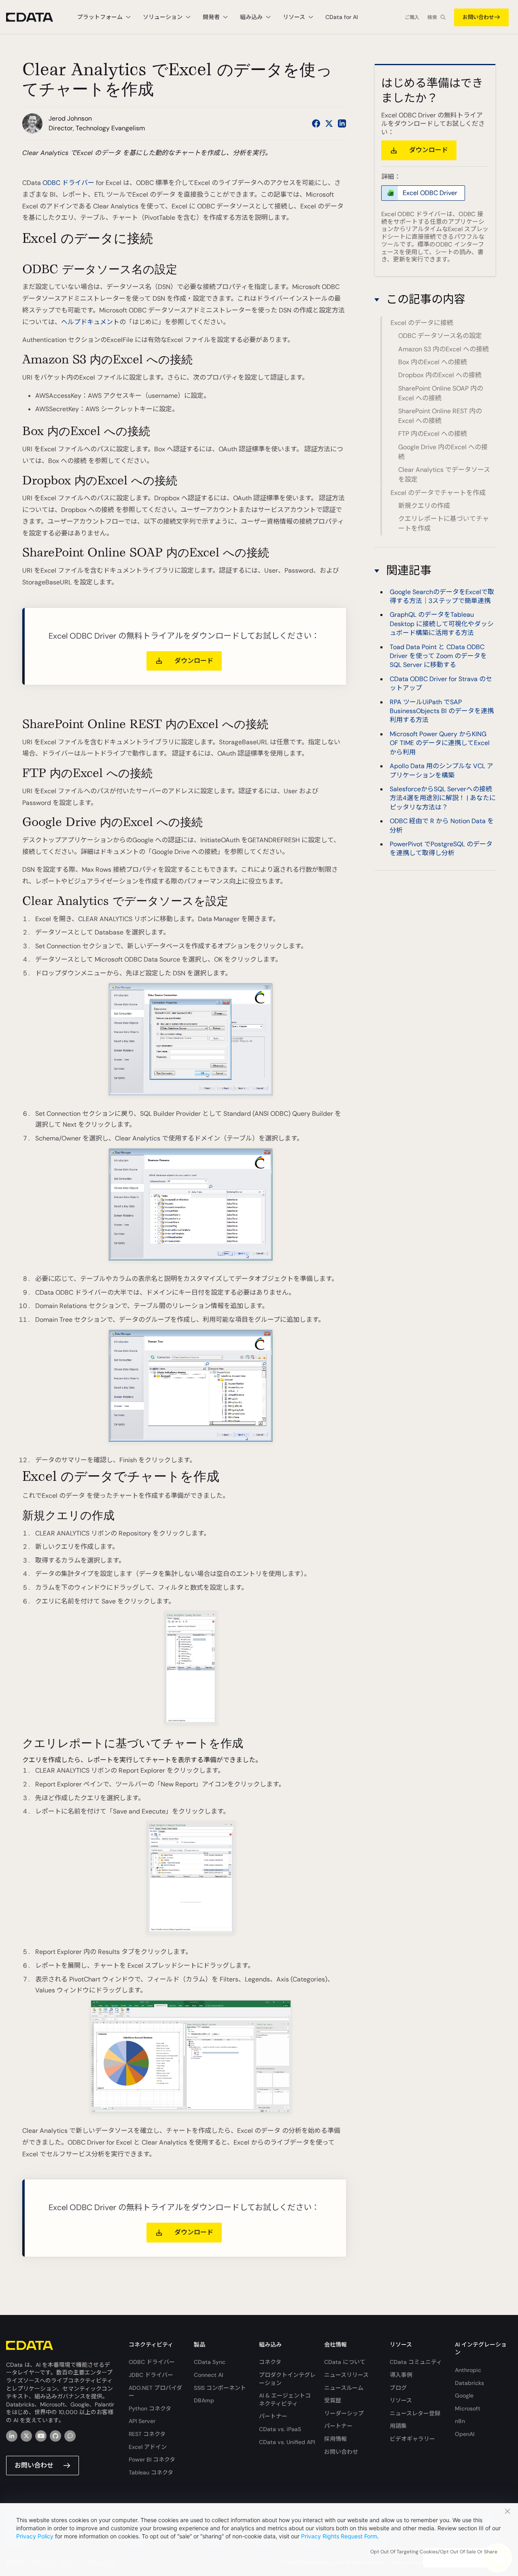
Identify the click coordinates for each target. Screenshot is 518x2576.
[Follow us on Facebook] (316, 123)
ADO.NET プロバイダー (155, 2392)
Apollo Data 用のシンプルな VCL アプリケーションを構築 (442, 771)
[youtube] (41, 2436)
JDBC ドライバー (151, 2375)
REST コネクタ (147, 2434)
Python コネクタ (150, 2408)
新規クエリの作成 (424, 506)
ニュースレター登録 (415, 2413)
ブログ (398, 2388)
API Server (142, 2421)
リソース (401, 2400)
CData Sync (210, 2362)
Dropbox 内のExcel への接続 (440, 375)
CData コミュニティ (416, 2362)
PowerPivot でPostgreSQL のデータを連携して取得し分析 (441, 848)
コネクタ (270, 2362)
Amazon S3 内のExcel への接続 (444, 349)
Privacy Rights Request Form (339, 2536)
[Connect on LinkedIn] (342, 123)
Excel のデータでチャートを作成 (438, 493)
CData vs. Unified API (287, 2442)
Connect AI (208, 2375)
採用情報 (335, 2439)
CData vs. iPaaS (280, 2429)
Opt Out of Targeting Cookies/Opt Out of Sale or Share (434, 2552)
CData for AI (342, 17)
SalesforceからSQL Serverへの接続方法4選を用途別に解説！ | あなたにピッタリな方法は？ (443, 798)
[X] (26, 2436)
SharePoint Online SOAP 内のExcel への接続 (441, 393)
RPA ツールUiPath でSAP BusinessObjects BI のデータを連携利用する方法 (442, 711)
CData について (345, 2362)
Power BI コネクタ (152, 2459)
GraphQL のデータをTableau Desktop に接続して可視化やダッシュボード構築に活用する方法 (442, 624)
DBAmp (204, 2400)
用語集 (398, 2426)
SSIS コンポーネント (220, 2388)
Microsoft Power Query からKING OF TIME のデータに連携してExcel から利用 (440, 743)
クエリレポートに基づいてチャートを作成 (444, 523)
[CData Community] (70, 2436)
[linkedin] (12, 2436)
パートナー (273, 2416)
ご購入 (412, 17)
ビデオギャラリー (412, 2439)
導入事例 (401, 2375)
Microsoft (468, 2408)
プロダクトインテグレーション (287, 2379)
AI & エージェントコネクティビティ (285, 2400)
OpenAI (465, 2434)
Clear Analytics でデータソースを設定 (444, 475)
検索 (432, 17)
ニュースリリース (346, 2375)
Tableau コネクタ (151, 2472)
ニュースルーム (344, 2388)
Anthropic (468, 2370)
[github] (55, 2436)
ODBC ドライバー (68, 183)
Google (464, 2395)
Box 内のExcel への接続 (433, 362)
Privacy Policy (35, 2536)
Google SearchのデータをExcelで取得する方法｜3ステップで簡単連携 (442, 596)
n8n (460, 2421)
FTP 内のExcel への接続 (433, 434)
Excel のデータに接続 (422, 323)
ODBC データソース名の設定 (440, 336)
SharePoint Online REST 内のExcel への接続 (440, 416)
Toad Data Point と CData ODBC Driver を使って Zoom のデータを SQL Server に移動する (438, 656)
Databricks (469, 2383)
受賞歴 (333, 2400)
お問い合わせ (478, 17)
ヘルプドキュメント (90, 322)
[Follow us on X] (329, 123)
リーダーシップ (344, 2413)
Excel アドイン (148, 2447)
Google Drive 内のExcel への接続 (443, 452)
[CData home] (36, 17)
